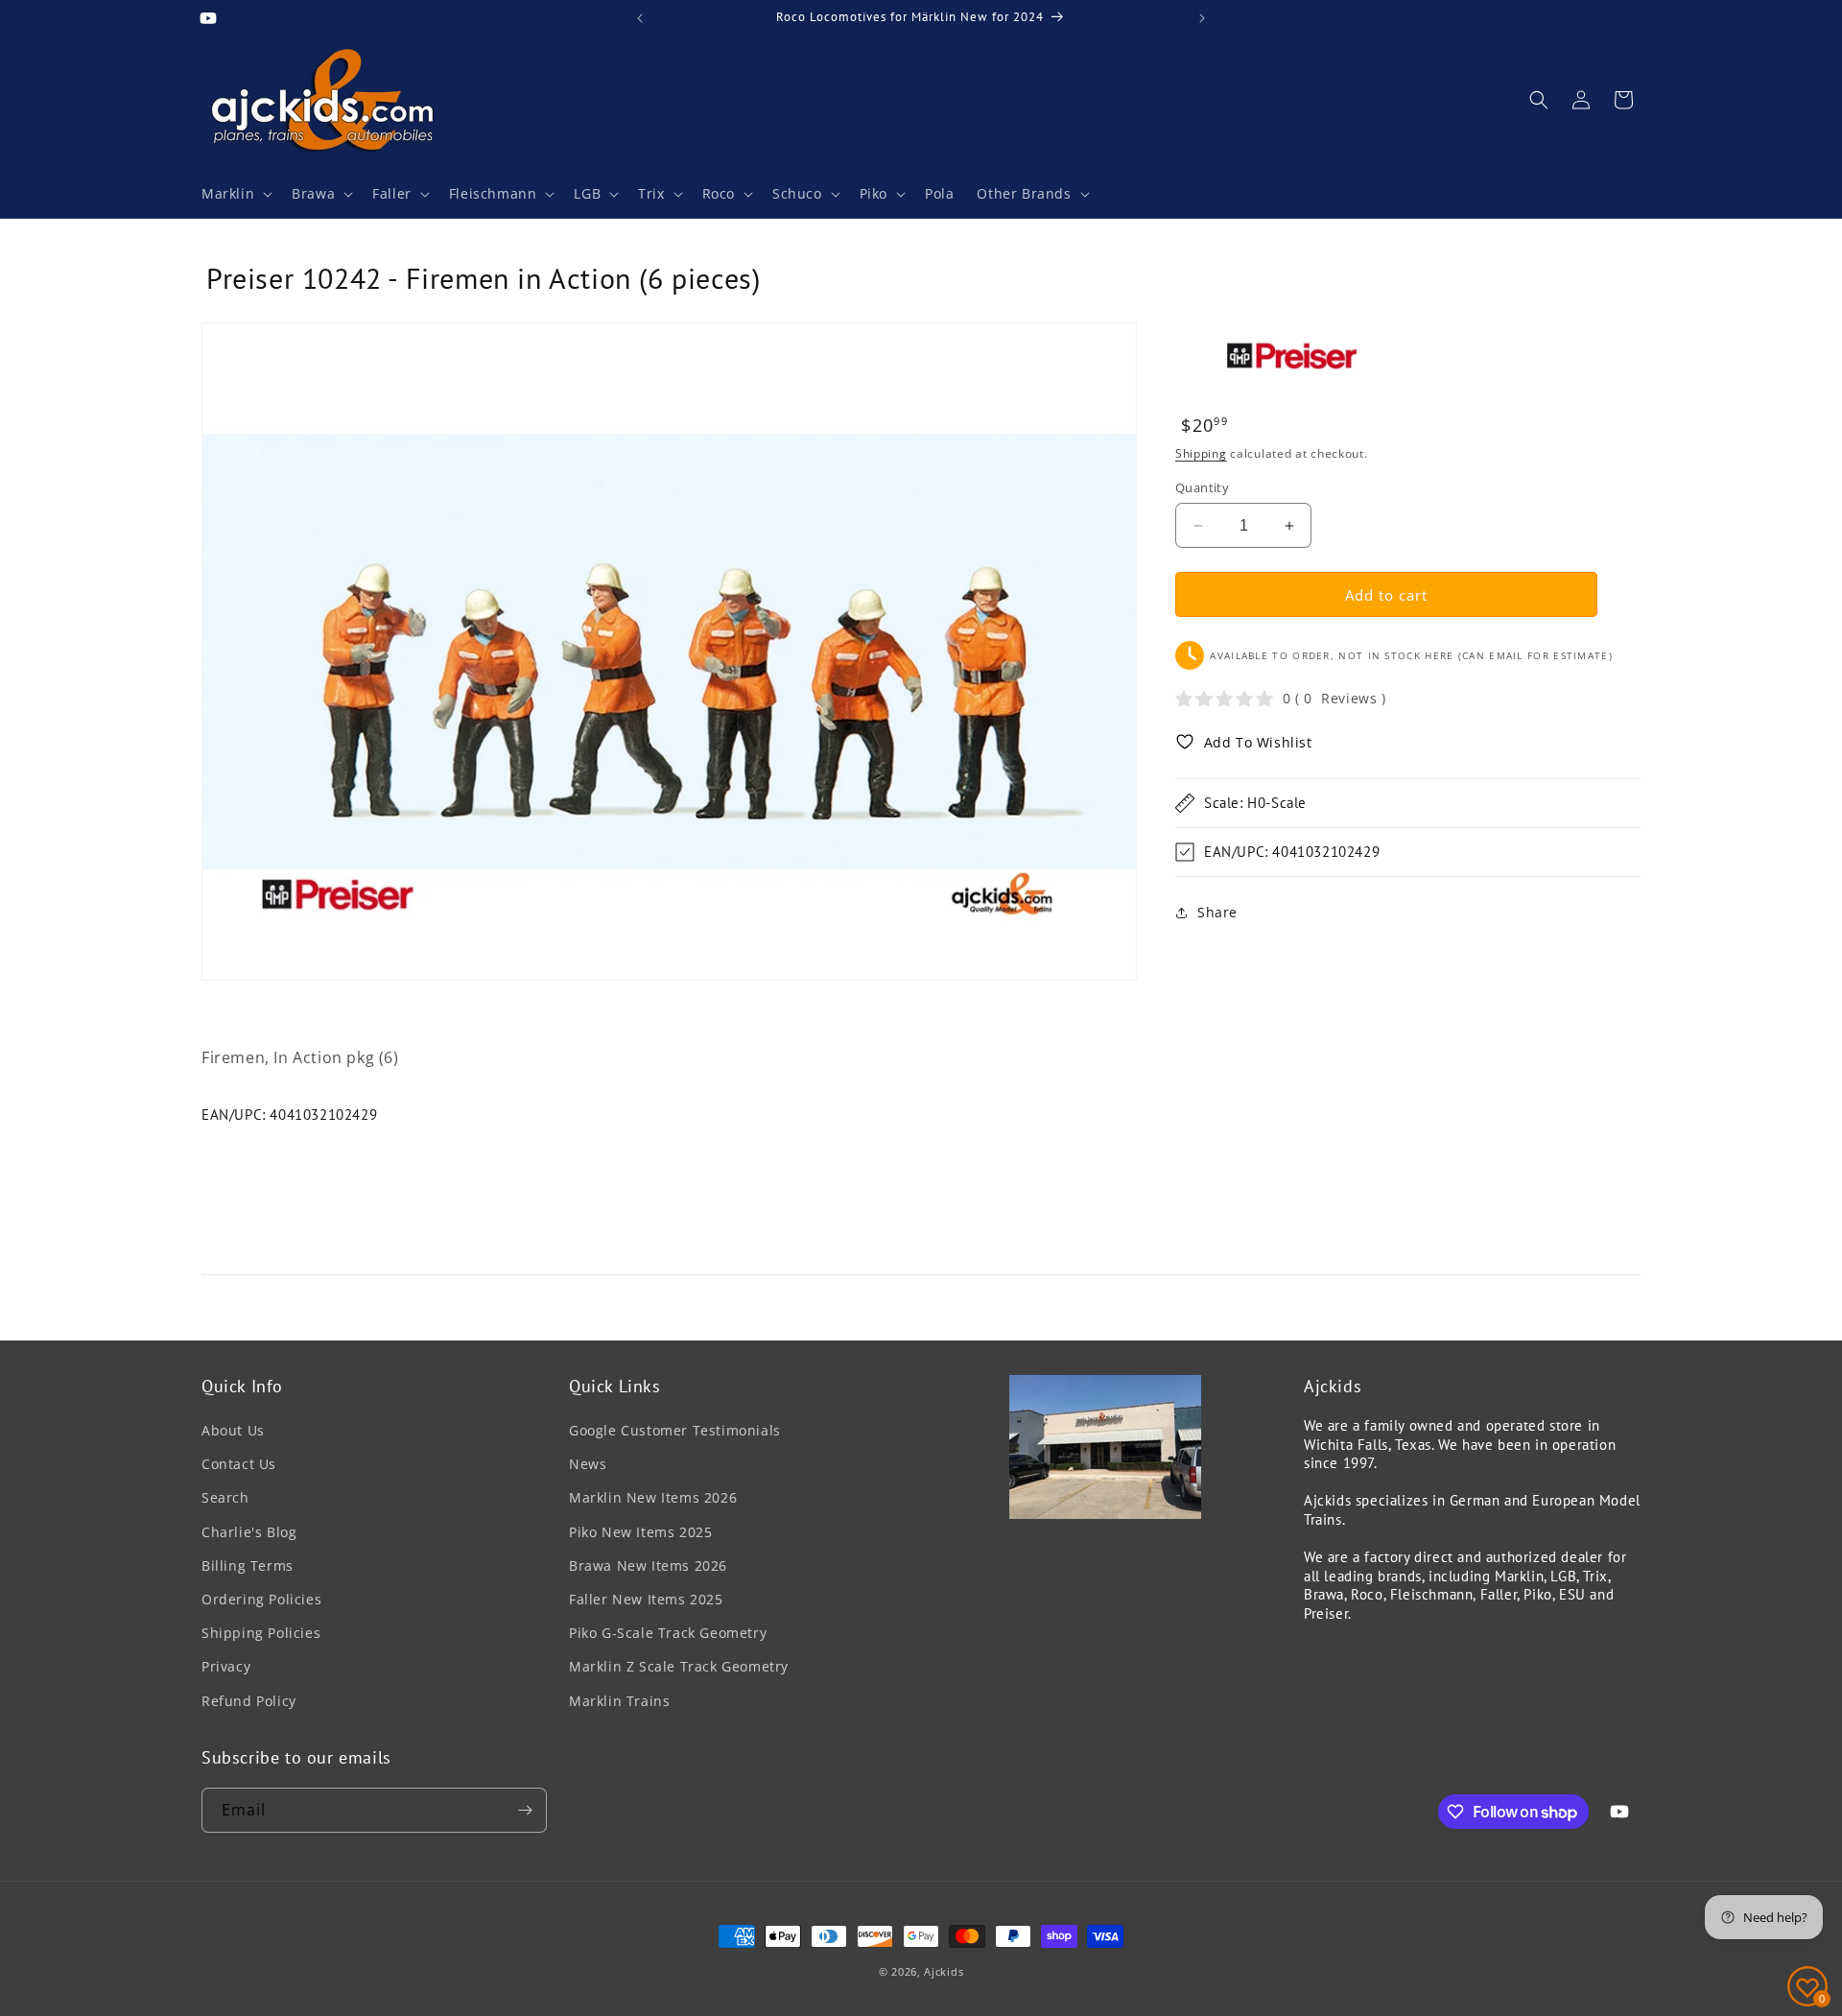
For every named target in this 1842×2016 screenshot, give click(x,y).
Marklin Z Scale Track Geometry (679, 1666)
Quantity (1202, 487)
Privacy (226, 1666)
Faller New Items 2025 (646, 1599)
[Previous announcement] (640, 18)
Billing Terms (248, 1565)
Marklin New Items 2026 (653, 1497)
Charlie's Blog (249, 1532)
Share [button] (1217, 912)
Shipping (1201, 453)
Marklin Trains (619, 1701)
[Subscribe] (525, 1810)
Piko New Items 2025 (640, 1532)
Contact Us (239, 1464)
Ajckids (944, 1971)
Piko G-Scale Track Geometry (668, 1633)
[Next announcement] (1202, 18)
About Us (233, 1430)
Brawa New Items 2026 (648, 1565)
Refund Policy (249, 1701)
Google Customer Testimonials (675, 1430)
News (588, 1464)
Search (225, 1497)
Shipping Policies (261, 1633)
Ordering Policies (261, 1599)
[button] (235, 194)
